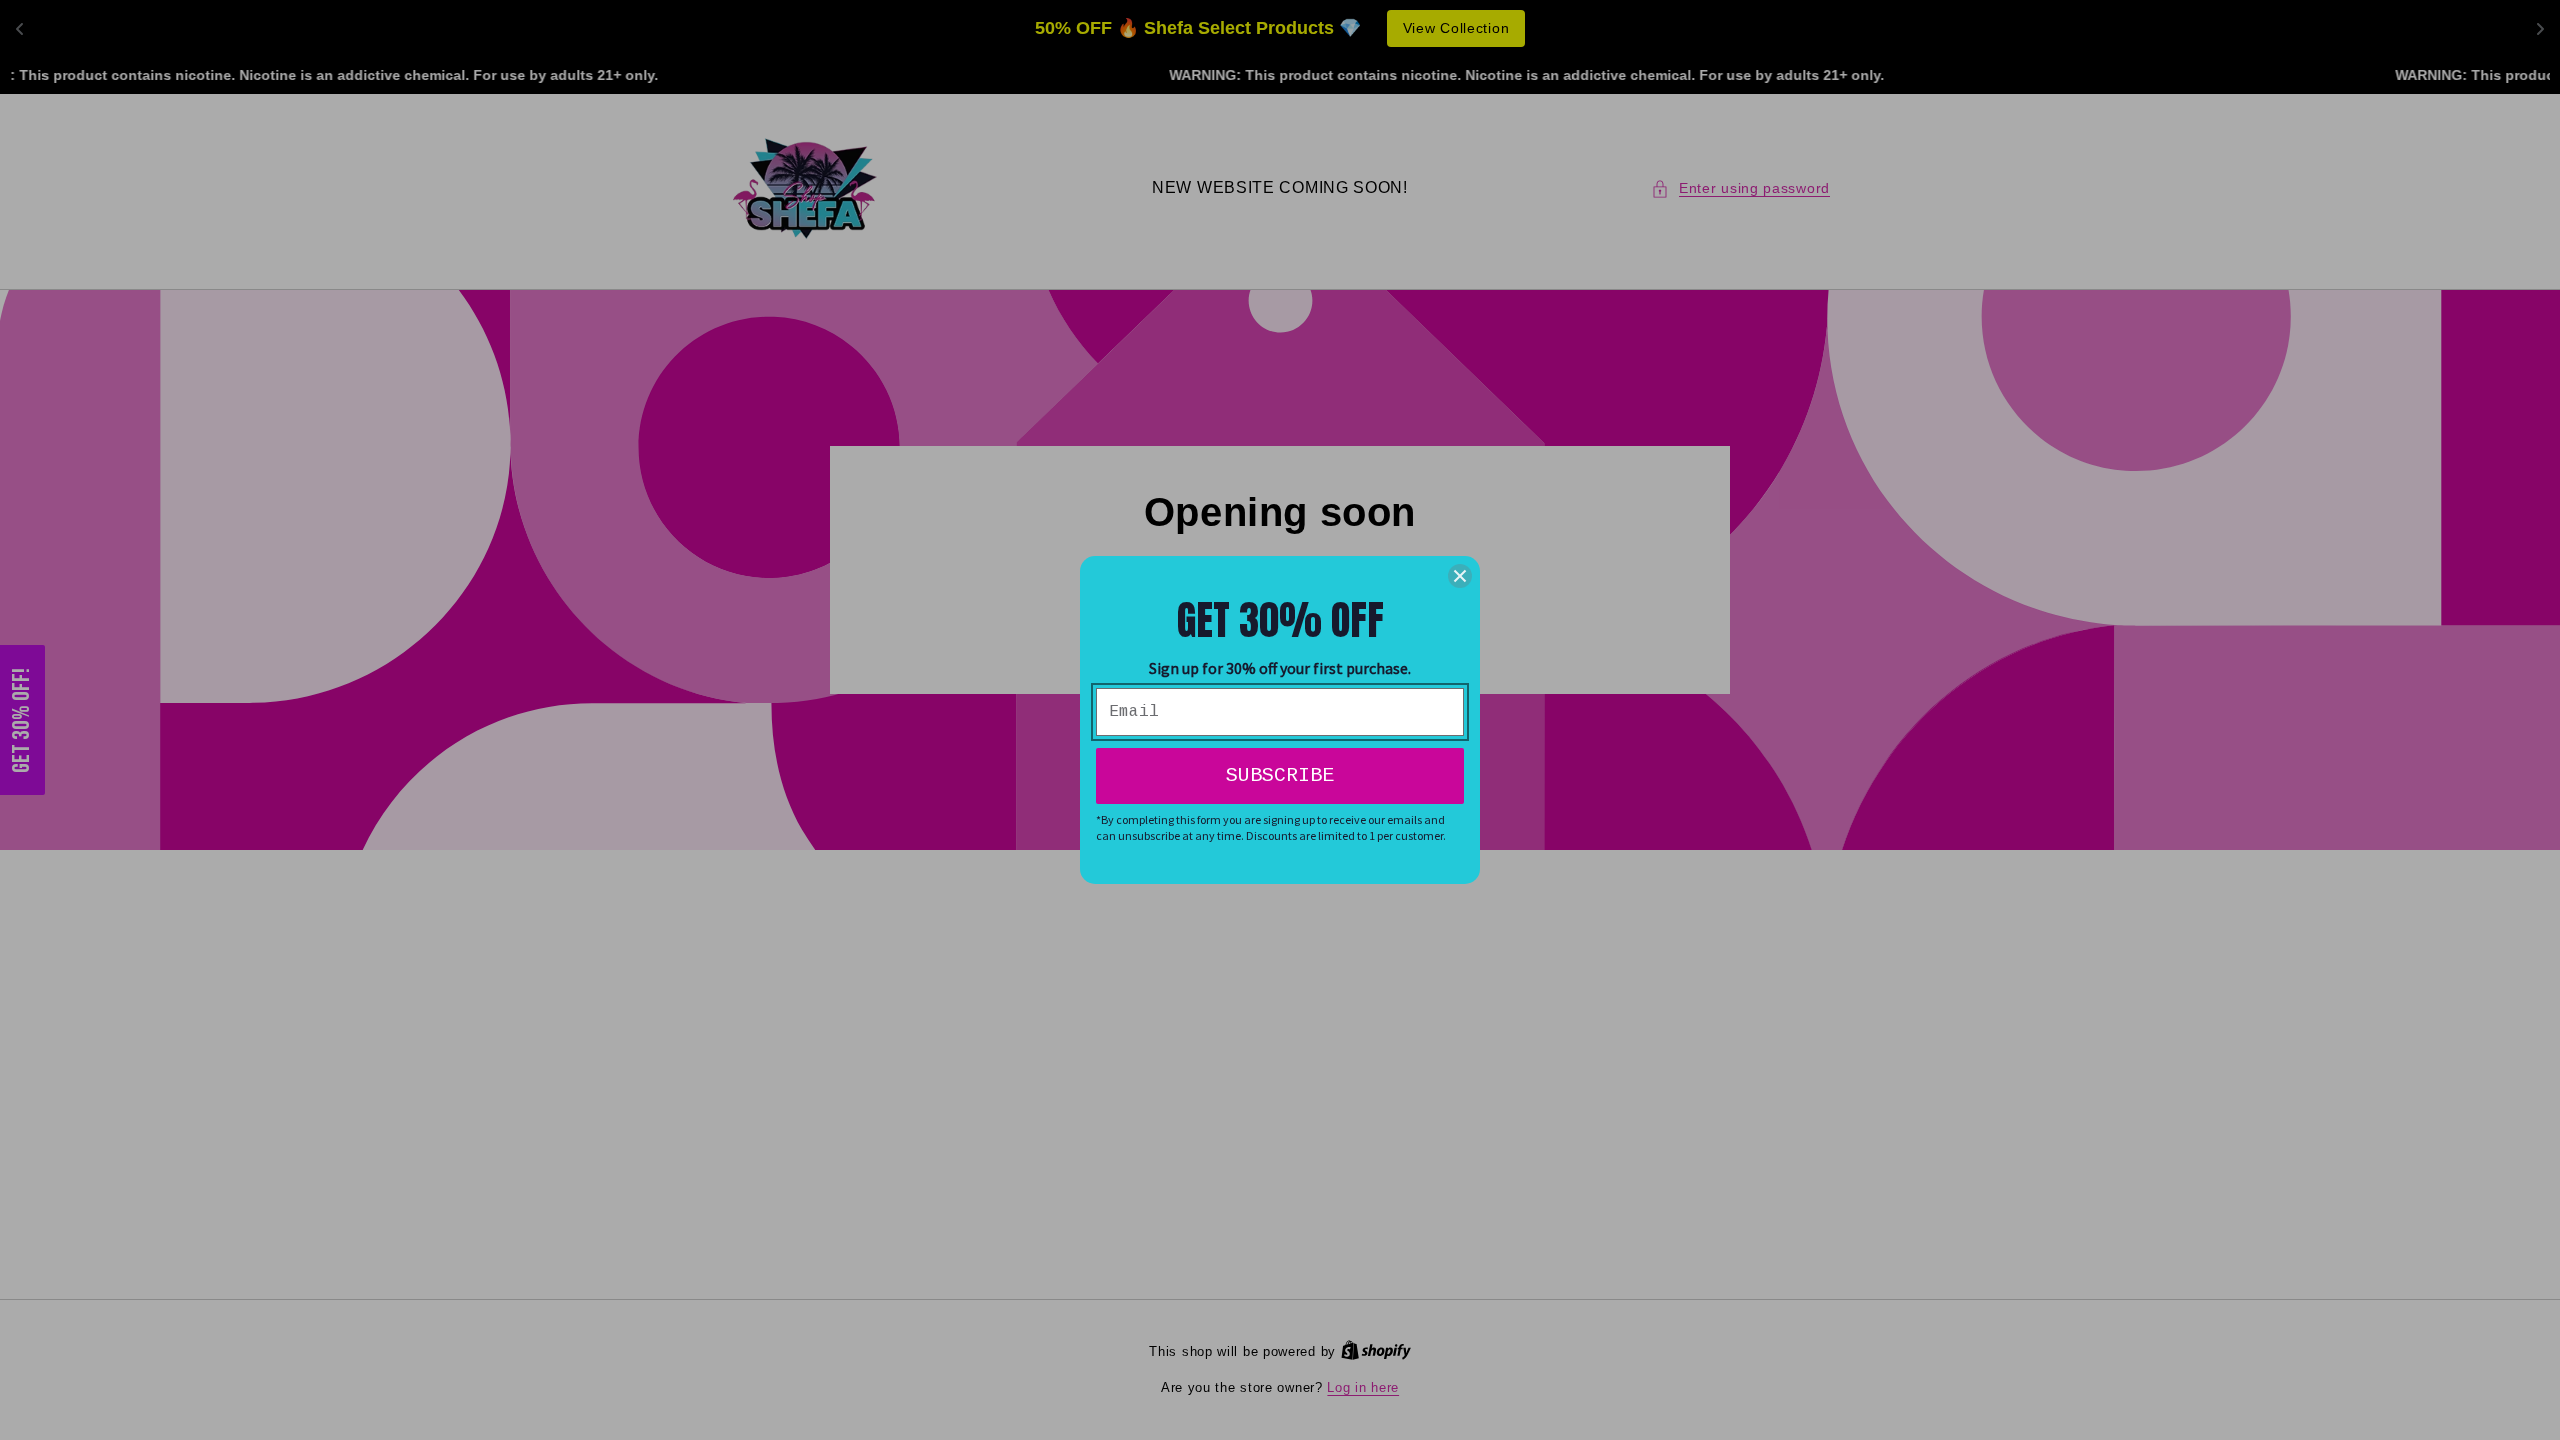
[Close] (1460, 576)
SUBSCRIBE (1280, 775)
